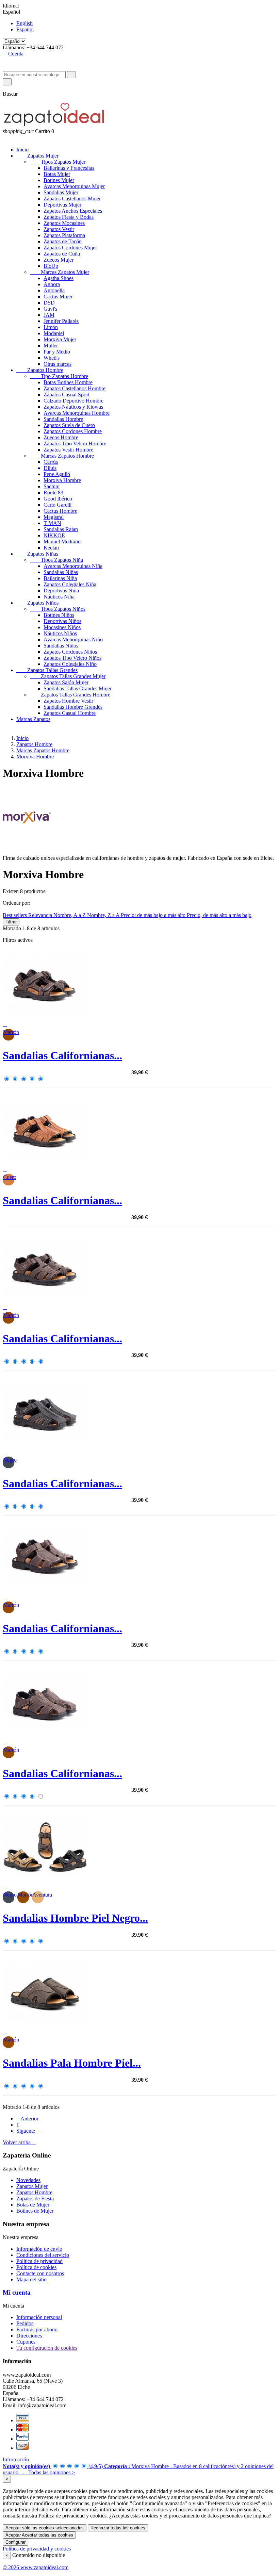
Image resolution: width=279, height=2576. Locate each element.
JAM (49, 315)
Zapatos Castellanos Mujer (72, 199)
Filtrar (11, 922)
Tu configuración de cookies (47, 2348)
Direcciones (29, 2336)
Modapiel (54, 333)
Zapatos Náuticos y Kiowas (73, 407)
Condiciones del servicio (43, 2255)
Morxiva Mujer (60, 339)
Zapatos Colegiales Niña (70, 584)
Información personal (39, 2317)
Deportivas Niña (61, 590)
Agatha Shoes (59, 278)
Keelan (51, 548)
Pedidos (25, 2323)
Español (25, 29)
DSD (49, 303)
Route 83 (53, 493)
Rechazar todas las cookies (118, 2528)
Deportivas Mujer (62, 205)
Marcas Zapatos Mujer (60, 272)
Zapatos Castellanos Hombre (75, 388)
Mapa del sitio (31, 2279)
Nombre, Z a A (104, 915)
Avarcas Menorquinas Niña (73, 566)
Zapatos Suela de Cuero (69, 425)
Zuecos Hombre (61, 437)
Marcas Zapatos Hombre (62, 456)
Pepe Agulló (57, 474)
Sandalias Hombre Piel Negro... (75, 1918)
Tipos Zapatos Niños (58, 609)
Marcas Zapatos (33, 719)
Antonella (54, 290)
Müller (51, 346)
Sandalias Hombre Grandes (73, 707)
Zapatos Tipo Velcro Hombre (75, 444)
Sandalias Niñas (61, 572)
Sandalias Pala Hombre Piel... (72, 2063)
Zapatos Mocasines (64, 223)
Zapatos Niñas (37, 554)
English (24, 23)
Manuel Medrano (62, 542)
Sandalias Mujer (61, 192)
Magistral (54, 517)
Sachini (52, 486)
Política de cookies (36, 2267)
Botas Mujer (57, 174)
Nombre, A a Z (70, 915)
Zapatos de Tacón (63, 241)
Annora (52, 284)
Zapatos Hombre (40, 370)
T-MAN (52, 523)
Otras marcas (58, 364)
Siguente (28, 2131)
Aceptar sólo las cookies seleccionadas (45, 2528)
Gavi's (50, 309)
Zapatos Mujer (37, 156)
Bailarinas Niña (60, 578)
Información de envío (39, 2249)
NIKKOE (54, 535)
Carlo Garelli (58, 505)
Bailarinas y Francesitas (69, 168)
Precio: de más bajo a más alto (154, 915)
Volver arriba (19, 2142)
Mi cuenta (17, 2292)
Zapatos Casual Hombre (70, 713)
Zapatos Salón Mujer (66, 682)
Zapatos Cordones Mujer (70, 248)
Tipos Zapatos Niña (56, 560)
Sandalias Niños (61, 646)
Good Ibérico (58, 499)
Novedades (28, 2180)
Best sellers (15, 915)
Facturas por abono (37, 2329)
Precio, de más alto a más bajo (219, 915)
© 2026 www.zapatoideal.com (36, 2567)
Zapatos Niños (37, 603)
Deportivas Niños (62, 621)
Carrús (51, 462)
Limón (51, 327)
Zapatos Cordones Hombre (73, 431)
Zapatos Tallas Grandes (47, 670)
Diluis (50, 468)
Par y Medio (57, 352)
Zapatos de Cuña (62, 254)
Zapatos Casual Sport (67, 395)
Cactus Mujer (58, 297)
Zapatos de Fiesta (35, 2198)
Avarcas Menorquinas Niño (73, 639)
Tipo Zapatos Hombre (59, 376)
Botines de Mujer (35, 2211)
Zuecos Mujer (59, 260)
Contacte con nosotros (40, 2273)
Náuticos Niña (59, 597)
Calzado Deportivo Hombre (73, 401)
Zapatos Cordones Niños (70, 652)
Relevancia (41, 915)
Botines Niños (59, 615)
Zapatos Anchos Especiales (73, 211)
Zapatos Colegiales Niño (70, 664)
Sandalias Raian (61, 529)
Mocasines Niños (62, 627)
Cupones (26, 2342)
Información (16, 2459)
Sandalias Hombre (63, 419)
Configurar (15, 2542)
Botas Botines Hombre (68, 382)
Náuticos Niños (60, 633)
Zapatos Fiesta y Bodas (69, 217)
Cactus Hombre (60, 511)
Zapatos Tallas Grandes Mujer (68, 676)
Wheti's (52, 358)
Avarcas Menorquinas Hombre (77, 413)
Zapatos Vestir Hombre (68, 450)
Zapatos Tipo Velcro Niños (72, 658)
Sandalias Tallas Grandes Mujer (78, 688)
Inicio (22, 150)
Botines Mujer (59, 180)
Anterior (27, 2119)
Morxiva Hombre (62, 480)
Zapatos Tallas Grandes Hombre (70, 695)
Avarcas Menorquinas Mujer (74, 186)
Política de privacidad (39, 2261)
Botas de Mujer (33, 2205)
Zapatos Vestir (59, 229)
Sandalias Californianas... (62, 1055)
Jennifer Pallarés (61, 321)
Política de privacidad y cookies (37, 2549)
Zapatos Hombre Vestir (68, 701)
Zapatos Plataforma (64, 235)
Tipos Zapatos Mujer (58, 162)
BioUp (51, 266)
